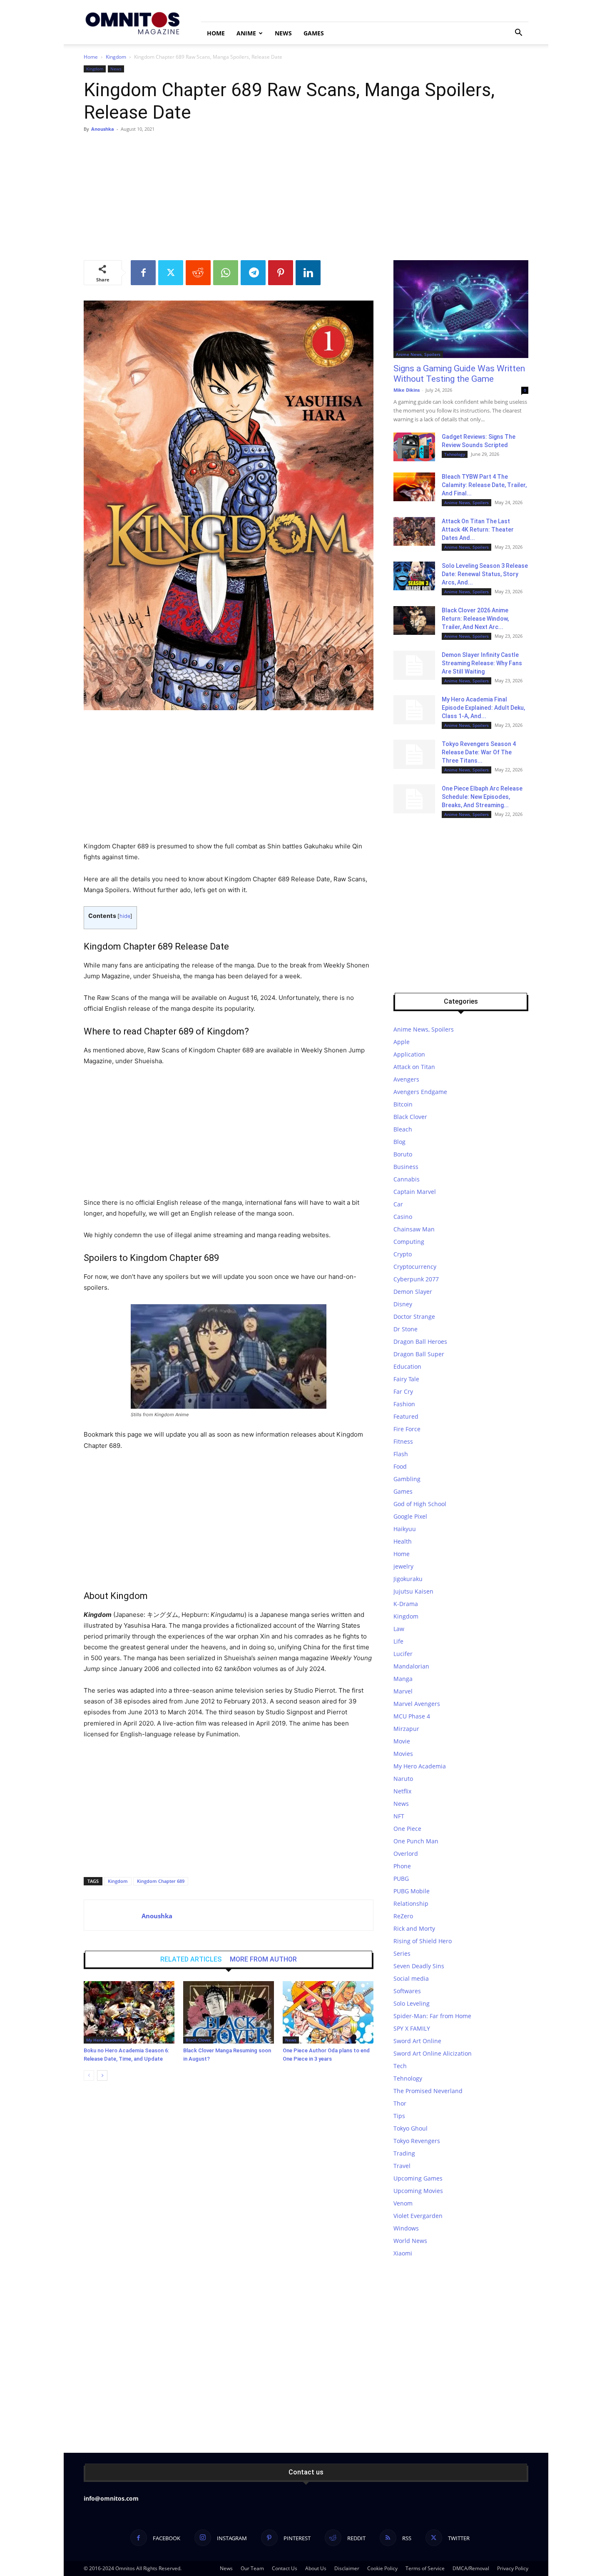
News (283, 33)
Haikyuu (405, 1529)
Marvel (403, 1691)
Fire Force (407, 1429)
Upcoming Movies (418, 2191)
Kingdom (116, 57)
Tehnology (455, 454)
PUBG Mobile (412, 1891)
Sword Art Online (417, 2041)
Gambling (407, 1479)
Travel (402, 2166)
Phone (402, 1866)
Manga (403, 1679)
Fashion (404, 1404)
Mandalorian (411, 1666)
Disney (403, 1304)
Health (403, 1541)
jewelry (403, 1566)
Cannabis (407, 1179)
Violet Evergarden (418, 2216)
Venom (403, 2203)
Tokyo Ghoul (410, 2128)
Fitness (403, 1441)
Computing (409, 1242)
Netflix (402, 1791)
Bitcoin (403, 1104)
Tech (400, 2066)
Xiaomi (403, 2253)
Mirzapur (406, 1729)
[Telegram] (253, 273)
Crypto (403, 1254)
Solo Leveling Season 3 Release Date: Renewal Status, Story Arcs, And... (485, 574)
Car (398, 1204)
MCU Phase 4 (412, 1716)
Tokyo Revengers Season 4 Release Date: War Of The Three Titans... (479, 752)
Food (400, 1466)
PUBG (401, 1879)
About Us (316, 2568)
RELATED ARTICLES (191, 1959)
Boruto (403, 1154)
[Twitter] (171, 273)
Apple (402, 1042)
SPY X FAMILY (412, 2028)
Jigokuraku (408, 1579)
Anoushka (103, 129)
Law (399, 1629)
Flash (401, 1454)
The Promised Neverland (428, 2091)
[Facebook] (143, 273)
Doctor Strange (414, 1317)
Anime (246, 33)
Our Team (252, 2568)
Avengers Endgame (420, 1092)
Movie (402, 1741)
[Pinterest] (281, 273)
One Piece (407, 1829)
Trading (404, 2153)
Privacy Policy (513, 2568)
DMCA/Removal (471, 2568)
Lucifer (403, 1654)
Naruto (403, 1779)
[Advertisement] (306, 198)
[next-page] (102, 2075)
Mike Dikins (407, 390)
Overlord (406, 1854)
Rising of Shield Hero (423, 1941)
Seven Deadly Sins (419, 1966)
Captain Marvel (415, 1192)
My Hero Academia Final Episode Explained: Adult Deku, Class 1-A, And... (483, 708)
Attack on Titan (414, 1067)
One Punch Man (416, 1841)
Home (216, 33)
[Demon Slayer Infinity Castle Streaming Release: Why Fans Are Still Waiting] (414, 665)
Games (314, 33)
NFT (399, 1816)
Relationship (411, 1903)
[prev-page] (89, 2075)
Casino (403, 1217)
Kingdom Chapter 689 (161, 1881)
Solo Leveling (412, 2003)
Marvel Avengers (417, 1704)
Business (406, 1167)
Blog (399, 1142)
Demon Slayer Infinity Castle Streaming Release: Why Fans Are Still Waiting (482, 663)
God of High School (420, 1504)
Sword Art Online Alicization (433, 2053)
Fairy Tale (406, 1379)
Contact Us (285, 2568)
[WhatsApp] (226, 273)
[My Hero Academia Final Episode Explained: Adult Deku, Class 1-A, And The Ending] (414, 710)
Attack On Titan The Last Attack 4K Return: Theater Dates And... (478, 530)
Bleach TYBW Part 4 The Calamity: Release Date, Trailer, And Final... (484, 485)
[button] (518, 34)
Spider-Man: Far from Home (432, 2016)
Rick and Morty (414, 1928)
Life (398, 1641)
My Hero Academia (106, 2040)
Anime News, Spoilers (418, 354)
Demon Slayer (413, 1292)
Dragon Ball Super (419, 1354)
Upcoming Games (418, 2178)
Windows (406, 2228)
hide (125, 916)
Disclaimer (347, 2568)
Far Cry (403, 1391)
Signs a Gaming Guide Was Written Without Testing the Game (459, 374)
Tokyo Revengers (417, 2141)
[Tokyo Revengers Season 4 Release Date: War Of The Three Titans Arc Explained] (414, 754)
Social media (411, 1978)
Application (409, 1054)
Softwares (407, 1991)
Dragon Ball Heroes (420, 1341)
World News (410, 2241)
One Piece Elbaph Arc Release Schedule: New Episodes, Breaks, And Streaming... (482, 797)
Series (402, 1953)
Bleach (403, 1129)
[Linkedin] (308, 273)
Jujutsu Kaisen (413, 1591)
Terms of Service (425, 2568)
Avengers (406, 1079)
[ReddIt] (198, 273)
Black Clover (198, 2040)
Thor (400, 2103)
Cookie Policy (382, 2568)
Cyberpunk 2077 (416, 1279)
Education (407, 1366)
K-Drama (406, 1604)
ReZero (403, 1916)
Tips (399, 2116)
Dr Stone (406, 1329)
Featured (406, 1416)
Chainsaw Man (414, 1229)
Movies (403, 1754)
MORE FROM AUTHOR (263, 1959)
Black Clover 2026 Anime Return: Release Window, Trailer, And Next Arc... (475, 619)
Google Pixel (410, 1516)
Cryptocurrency (415, 1267)
